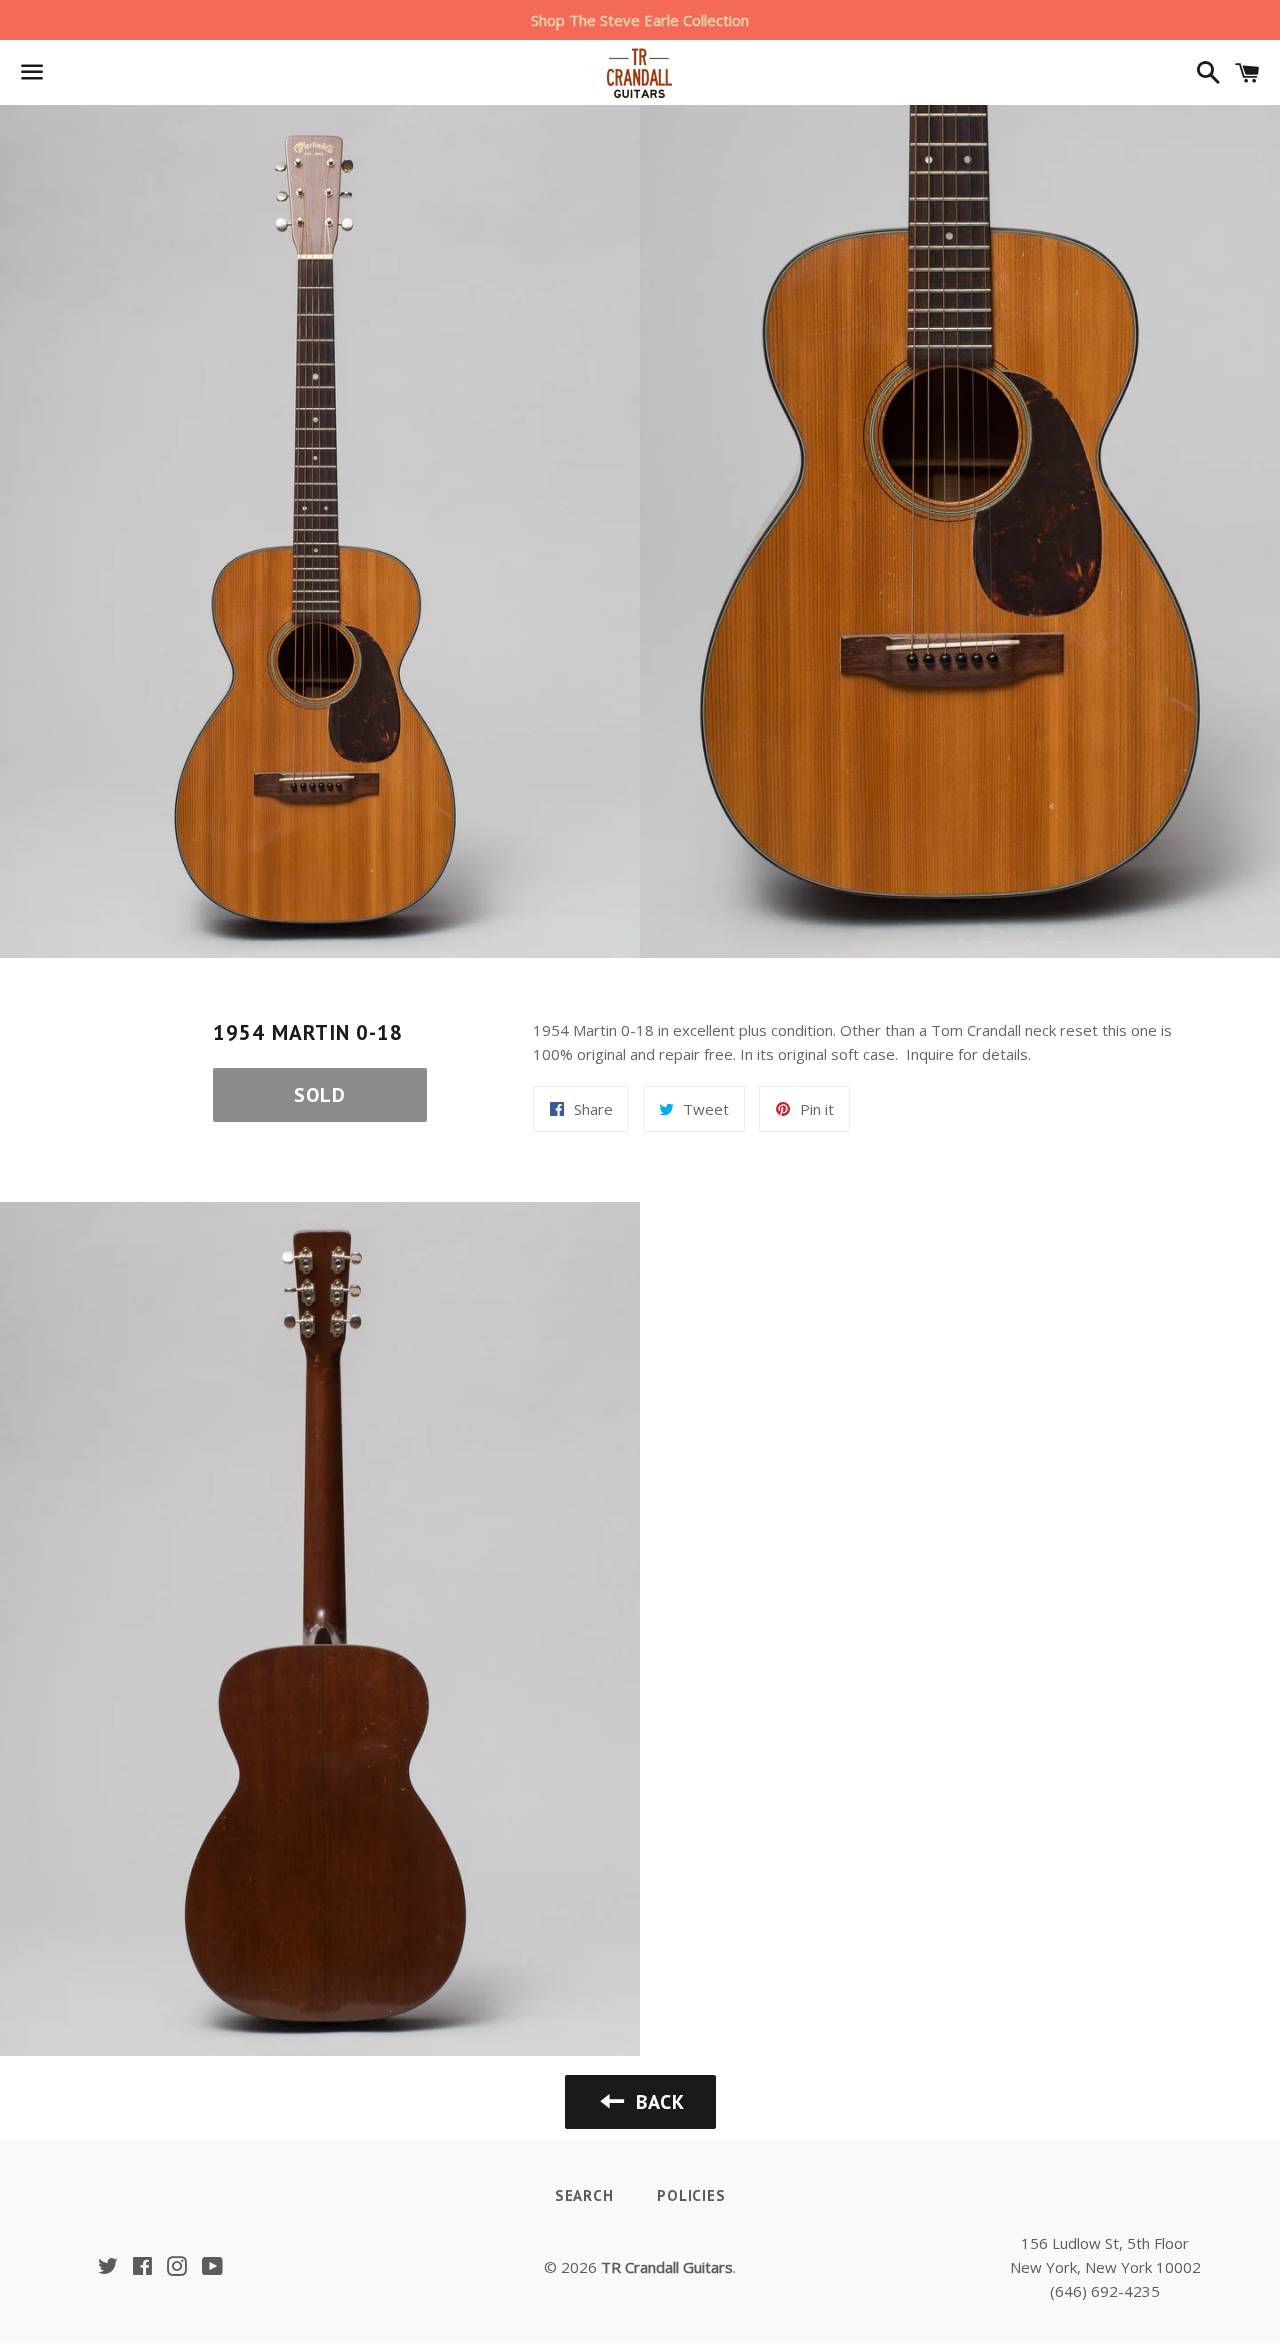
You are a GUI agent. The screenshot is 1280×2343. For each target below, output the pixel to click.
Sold (320, 1095)
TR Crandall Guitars (667, 2267)
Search (584, 2195)
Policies (691, 2195)
